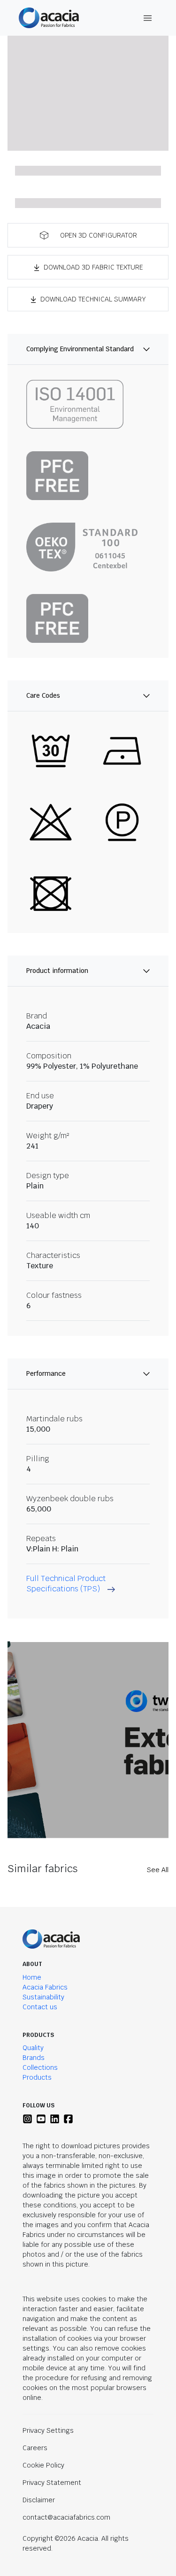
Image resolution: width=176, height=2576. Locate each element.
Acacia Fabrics (45, 1987)
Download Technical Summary (93, 299)
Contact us (40, 2007)
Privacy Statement (52, 2483)
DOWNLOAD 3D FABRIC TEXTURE (93, 267)
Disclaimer (39, 2500)
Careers (35, 2448)
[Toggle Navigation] (148, 18)
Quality (33, 2048)
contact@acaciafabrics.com (66, 2517)
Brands (34, 2058)
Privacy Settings (48, 2430)
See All (158, 1870)
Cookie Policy (43, 2465)
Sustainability (43, 1997)
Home (32, 1977)
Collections (40, 2067)
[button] (88, 235)
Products (37, 2077)
